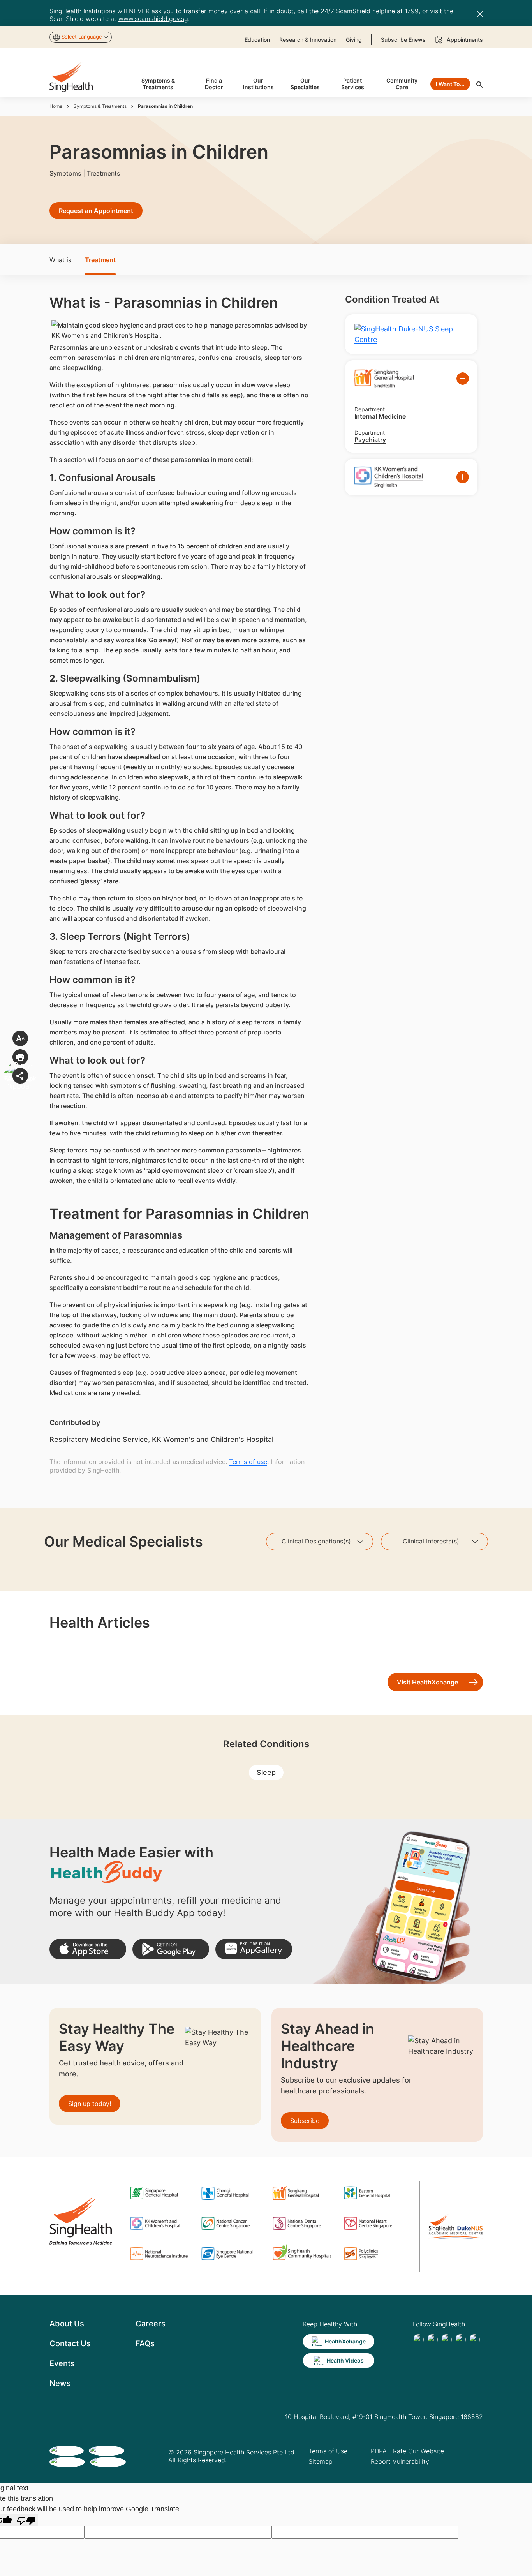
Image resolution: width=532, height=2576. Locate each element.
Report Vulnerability (400, 2461)
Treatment (100, 260)
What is (60, 260)
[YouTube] (474, 2340)
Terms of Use (328, 2451)
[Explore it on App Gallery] (254, 1949)
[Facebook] (418, 2340)
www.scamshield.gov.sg (153, 19)
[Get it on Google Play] (171, 1949)
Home (56, 106)
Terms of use (248, 1462)
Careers (151, 2324)
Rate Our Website (418, 2451)
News (60, 2383)
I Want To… (450, 84)
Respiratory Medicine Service (99, 1439)
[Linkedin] (446, 2340)
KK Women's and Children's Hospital (213, 1439)
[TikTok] (432, 2340)
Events (62, 2363)
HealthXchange (345, 2341)
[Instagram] (460, 2340)
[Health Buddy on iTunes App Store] (88, 1949)
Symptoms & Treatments (100, 106)
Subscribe (305, 2121)
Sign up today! (90, 2104)
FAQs (145, 2343)
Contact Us (70, 2343)
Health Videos (345, 2360)
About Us (67, 2324)
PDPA (379, 2451)
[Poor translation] (26, 2520)
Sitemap (321, 2461)
